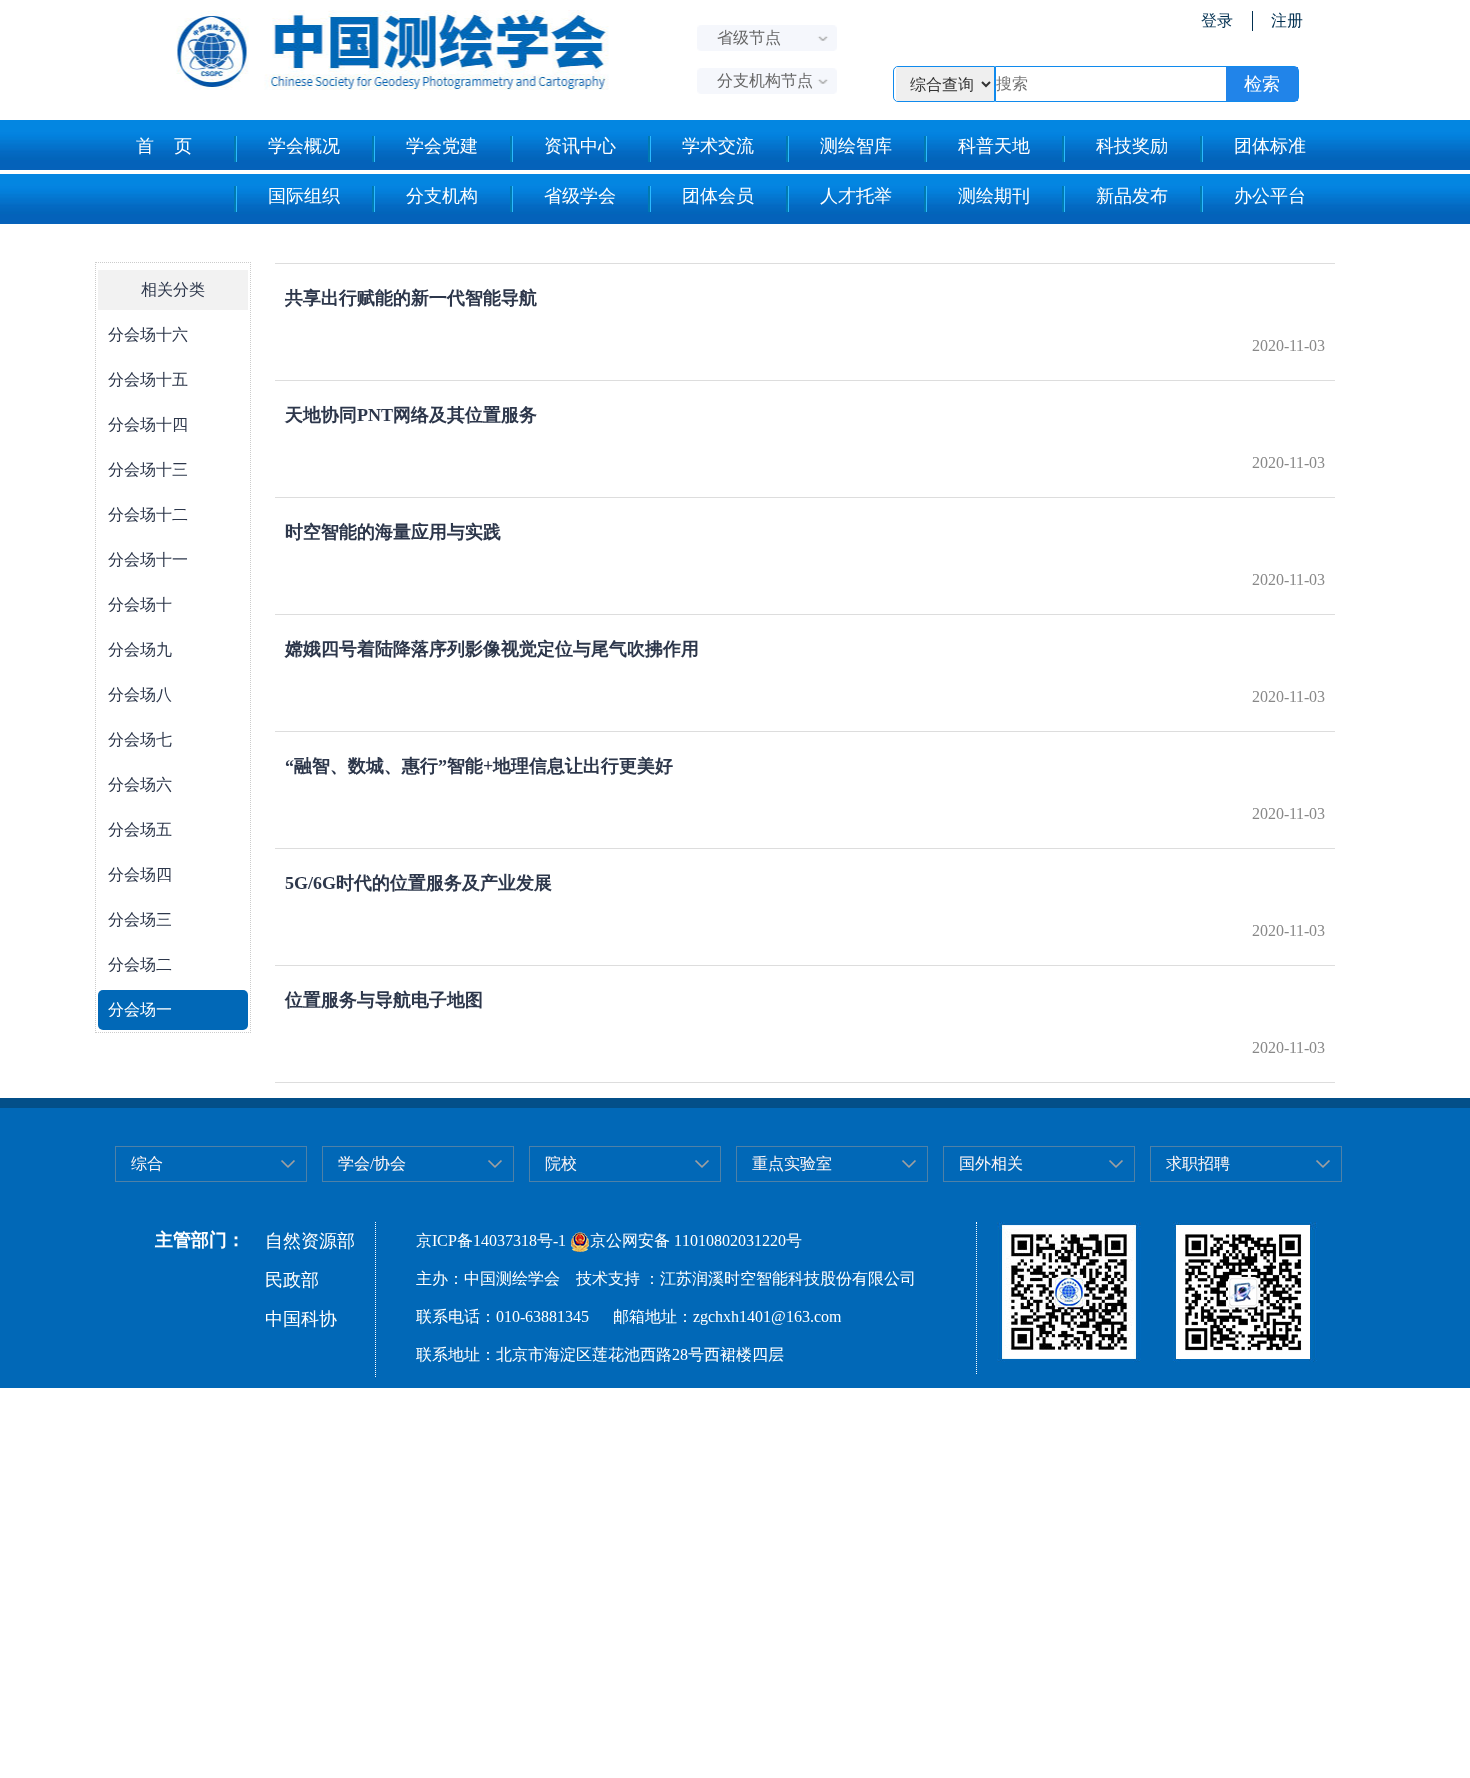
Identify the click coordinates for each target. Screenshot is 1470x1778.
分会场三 (140, 919)
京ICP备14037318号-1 (491, 1240)
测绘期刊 (994, 196)
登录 (1217, 20)
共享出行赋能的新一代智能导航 (411, 298)
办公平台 (1270, 196)
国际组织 (304, 196)
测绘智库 (856, 146)
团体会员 (718, 196)
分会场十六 (148, 334)
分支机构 (442, 196)
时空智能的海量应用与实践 (393, 532)
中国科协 (301, 1319)
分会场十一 (148, 559)
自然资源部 (310, 1241)
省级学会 (580, 196)
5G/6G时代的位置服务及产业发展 (418, 883)
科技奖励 (1132, 146)
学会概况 (304, 146)
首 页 (164, 146)
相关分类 (173, 289)
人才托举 (856, 196)
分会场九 (140, 649)
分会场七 (140, 739)
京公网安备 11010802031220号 (696, 1240)
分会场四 (140, 874)
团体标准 (1270, 146)
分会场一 (140, 1009)
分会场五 (140, 829)
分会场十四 (148, 424)
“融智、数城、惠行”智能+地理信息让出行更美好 (479, 766)
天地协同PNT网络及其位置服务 (411, 415)
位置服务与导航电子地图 (384, 1000)
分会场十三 (148, 469)
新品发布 (1132, 196)
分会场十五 (148, 379)
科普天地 (994, 146)
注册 (1287, 20)
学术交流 (718, 146)
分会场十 (140, 604)
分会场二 (140, 964)
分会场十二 (148, 514)
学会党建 (442, 146)
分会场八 (140, 694)
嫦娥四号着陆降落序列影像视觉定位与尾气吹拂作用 (492, 649)
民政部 (292, 1280)
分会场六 (140, 784)
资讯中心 (580, 146)
